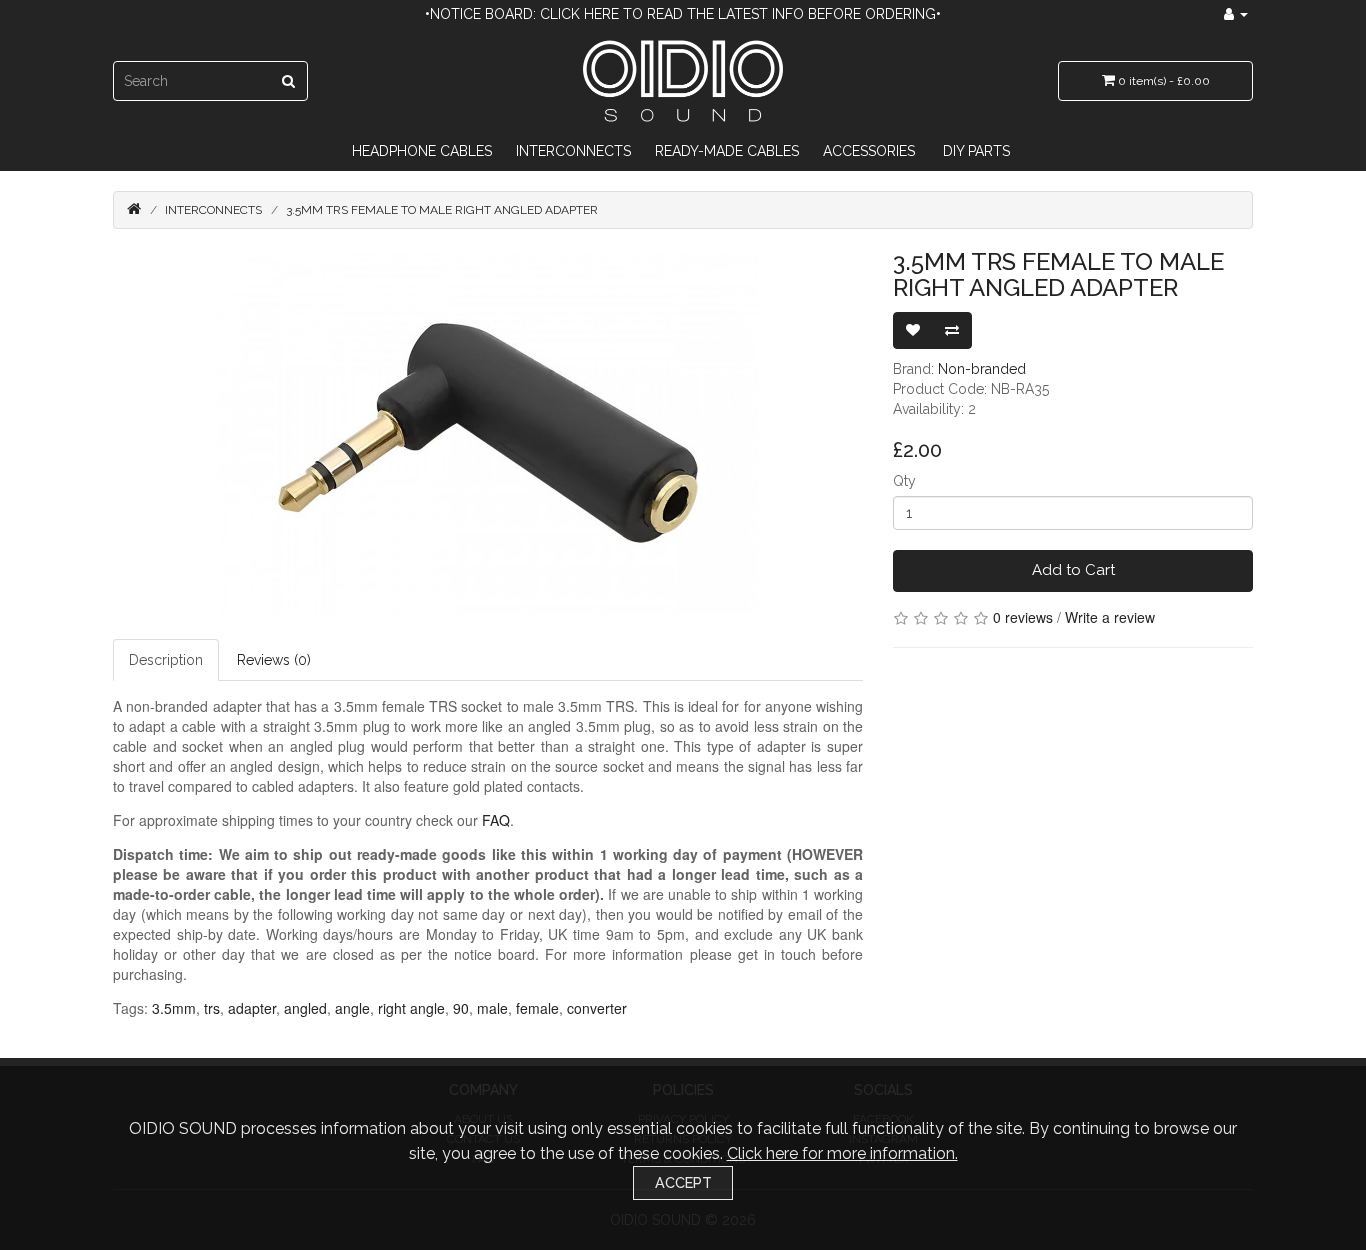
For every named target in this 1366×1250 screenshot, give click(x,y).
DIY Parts (976, 151)
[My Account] (1236, 14)
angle (352, 1008)
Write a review (1110, 617)
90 (461, 1008)
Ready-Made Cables (727, 151)
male (492, 1008)
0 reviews (1023, 617)
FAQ (496, 820)
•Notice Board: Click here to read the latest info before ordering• (683, 14)
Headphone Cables (422, 151)
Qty (904, 481)
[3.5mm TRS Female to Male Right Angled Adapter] (488, 434)
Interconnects (573, 151)
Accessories (869, 151)
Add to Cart (1073, 570)
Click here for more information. (842, 1153)
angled (305, 1008)
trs (212, 1008)
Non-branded (982, 369)
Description (166, 660)
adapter (252, 1008)
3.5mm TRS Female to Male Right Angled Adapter (442, 210)
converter (597, 1008)
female (537, 1008)
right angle (411, 1008)
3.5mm (174, 1008)
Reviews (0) (274, 660)
